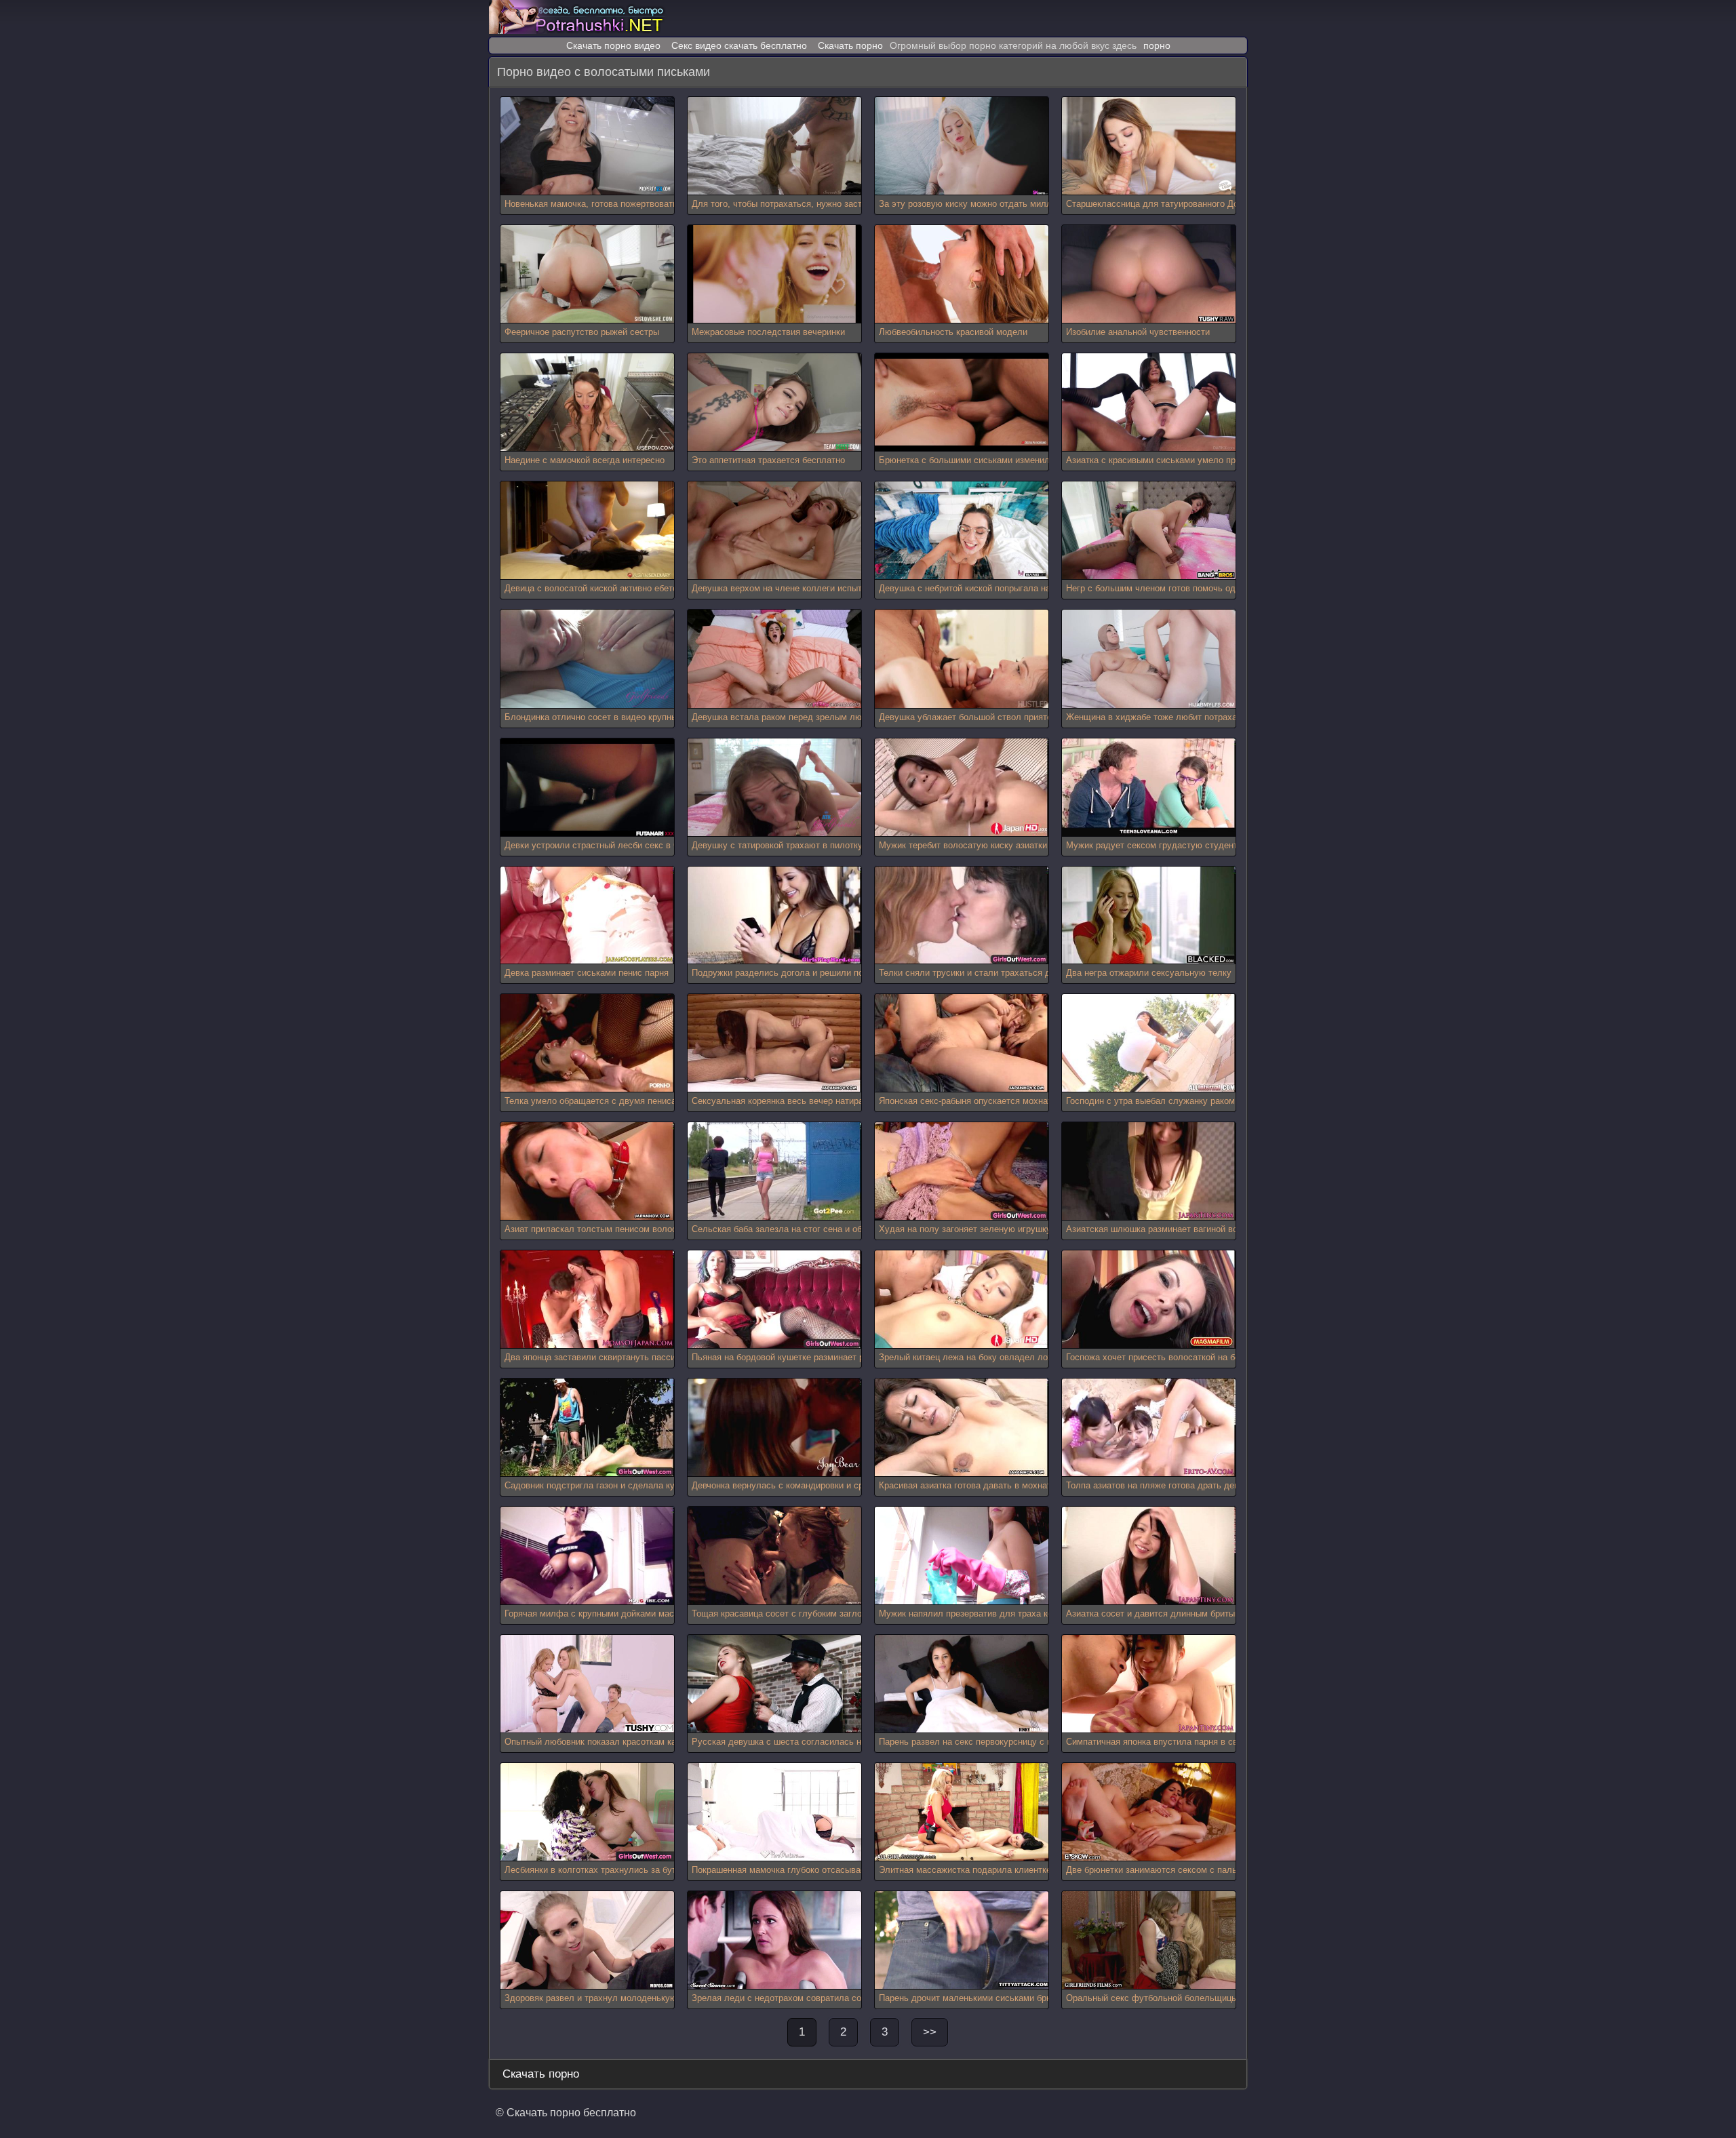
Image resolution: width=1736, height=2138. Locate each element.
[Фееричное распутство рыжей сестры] (587, 274)
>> (930, 2032)
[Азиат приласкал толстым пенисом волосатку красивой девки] (587, 1171)
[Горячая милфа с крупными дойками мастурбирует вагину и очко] (587, 1556)
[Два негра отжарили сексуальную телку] (1149, 916)
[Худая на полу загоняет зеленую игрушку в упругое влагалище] (962, 1171)
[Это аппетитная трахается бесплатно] (774, 402)
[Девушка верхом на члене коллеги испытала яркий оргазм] (774, 531)
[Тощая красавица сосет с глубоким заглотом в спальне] (774, 1556)
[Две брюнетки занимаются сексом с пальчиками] (1149, 1812)
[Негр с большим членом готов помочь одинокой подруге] (1149, 531)
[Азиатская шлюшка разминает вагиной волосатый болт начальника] (1149, 1171)
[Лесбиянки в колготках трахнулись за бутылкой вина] (587, 1812)
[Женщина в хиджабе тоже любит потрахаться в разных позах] (1149, 659)
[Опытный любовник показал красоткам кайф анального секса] (587, 1684)
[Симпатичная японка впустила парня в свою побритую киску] (1149, 1684)
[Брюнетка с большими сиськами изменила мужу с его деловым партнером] (962, 402)
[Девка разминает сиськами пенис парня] (587, 916)
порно (1157, 45)
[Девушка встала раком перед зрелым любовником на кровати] (774, 659)
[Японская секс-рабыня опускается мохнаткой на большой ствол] (962, 1043)
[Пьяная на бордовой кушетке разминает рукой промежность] (774, 1300)
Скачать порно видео (613, 45)
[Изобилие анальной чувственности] (1149, 274)
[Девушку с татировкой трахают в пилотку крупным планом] (774, 788)
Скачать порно (850, 45)
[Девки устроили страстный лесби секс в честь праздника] (587, 788)
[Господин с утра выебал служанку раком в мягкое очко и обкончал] (1149, 1043)
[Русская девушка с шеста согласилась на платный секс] (774, 1684)
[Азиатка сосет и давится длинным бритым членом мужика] (1149, 1556)
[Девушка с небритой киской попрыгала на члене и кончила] (962, 531)
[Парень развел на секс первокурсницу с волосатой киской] (962, 1684)
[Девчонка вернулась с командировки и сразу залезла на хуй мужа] (774, 1428)
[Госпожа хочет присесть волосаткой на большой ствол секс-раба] (1149, 1300)
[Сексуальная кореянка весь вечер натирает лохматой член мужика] (774, 1043)
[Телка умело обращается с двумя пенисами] (587, 1043)
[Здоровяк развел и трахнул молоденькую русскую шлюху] (587, 1940)
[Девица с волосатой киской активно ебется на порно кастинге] (587, 531)
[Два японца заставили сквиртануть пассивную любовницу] (587, 1300)
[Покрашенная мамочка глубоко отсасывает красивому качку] (774, 1812)
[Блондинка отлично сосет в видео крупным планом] (587, 659)
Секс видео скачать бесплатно (739, 45)
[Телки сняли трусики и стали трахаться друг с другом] (962, 916)
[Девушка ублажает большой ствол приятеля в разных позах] (962, 659)
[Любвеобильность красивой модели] (962, 274)
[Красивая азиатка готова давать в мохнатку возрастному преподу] (962, 1428)
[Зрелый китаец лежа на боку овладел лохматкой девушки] (962, 1300)
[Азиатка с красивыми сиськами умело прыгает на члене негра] (1149, 402)
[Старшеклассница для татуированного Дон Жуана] (1149, 146)
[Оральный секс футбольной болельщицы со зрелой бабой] (1149, 1940)
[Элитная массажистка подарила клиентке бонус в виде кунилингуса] (962, 1812)
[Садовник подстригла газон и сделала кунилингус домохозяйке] (587, 1428)
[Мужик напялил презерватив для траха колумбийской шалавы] (962, 1556)
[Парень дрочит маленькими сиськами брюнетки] (962, 1940)
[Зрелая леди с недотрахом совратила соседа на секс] (774, 1940)
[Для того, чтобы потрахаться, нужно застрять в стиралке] (774, 146)
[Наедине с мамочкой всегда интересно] (587, 402)
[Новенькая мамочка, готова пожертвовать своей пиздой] (587, 146)
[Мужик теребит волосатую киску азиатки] (962, 788)
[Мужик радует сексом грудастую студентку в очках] (1149, 788)
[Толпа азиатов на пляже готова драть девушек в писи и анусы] (1149, 1428)
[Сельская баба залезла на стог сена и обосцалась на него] (774, 1171)
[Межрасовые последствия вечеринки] (774, 274)
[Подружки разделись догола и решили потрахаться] (774, 916)
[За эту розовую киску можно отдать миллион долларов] (962, 146)
